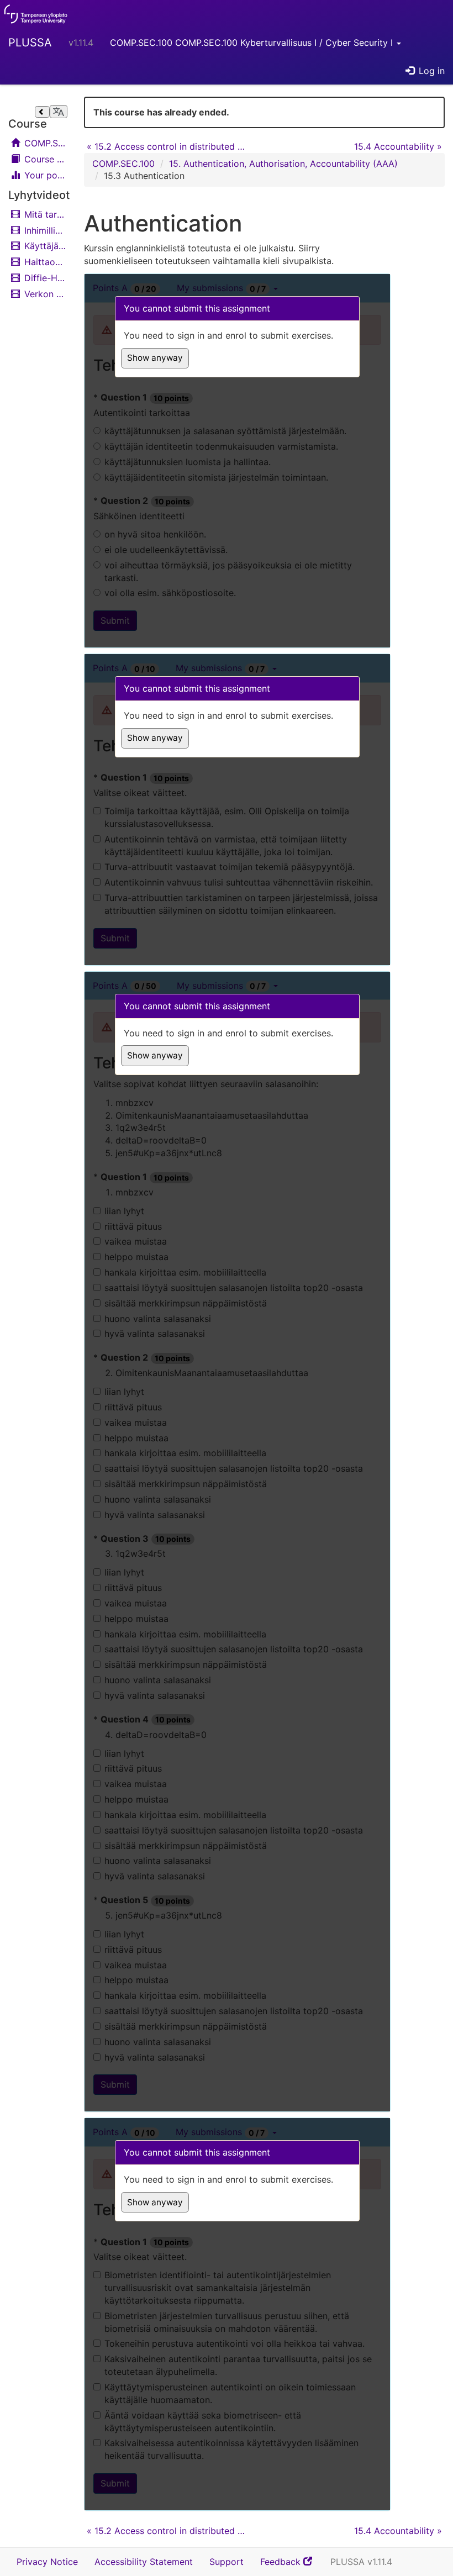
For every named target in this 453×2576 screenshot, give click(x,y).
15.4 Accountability (398, 146)
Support (227, 2562)
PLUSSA (30, 43)
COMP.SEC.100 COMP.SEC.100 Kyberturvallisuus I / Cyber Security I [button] (253, 43)
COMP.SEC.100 (44, 143)
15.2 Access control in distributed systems (167, 146)
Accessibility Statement (144, 2562)
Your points (44, 175)
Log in (430, 71)
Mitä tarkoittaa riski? (44, 214)
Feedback (291, 2566)
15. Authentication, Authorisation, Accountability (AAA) (283, 164)
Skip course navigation (12, 99)
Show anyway (155, 358)
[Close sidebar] (42, 112)
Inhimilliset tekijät (44, 230)
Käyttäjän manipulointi (44, 246)
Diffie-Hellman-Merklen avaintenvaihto (44, 278)
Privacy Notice (47, 2562)
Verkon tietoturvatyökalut (44, 294)
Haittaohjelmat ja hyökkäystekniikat (44, 262)
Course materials (44, 159)
